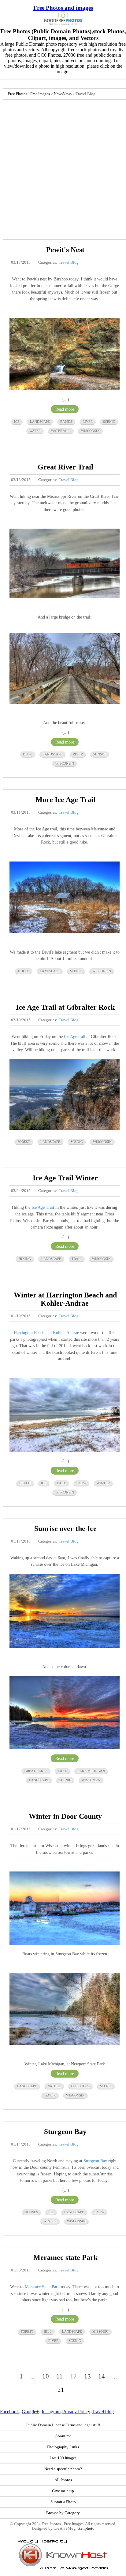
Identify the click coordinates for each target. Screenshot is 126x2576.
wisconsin (90, 431)
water (35, 431)
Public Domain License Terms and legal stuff (63, 2425)
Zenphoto (86, 2528)
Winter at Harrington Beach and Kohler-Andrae (65, 1299)
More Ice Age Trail (65, 800)
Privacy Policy (76, 2412)
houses (31, 2212)
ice (17, 422)
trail (77, 1259)
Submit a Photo (63, 2502)
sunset (100, 754)
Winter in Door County (65, 1816)
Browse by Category (63, 2513)
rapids (66, 422)
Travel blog (103, 2412)
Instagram (51, 2412)
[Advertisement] (63, 168)
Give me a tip (63, 2491)
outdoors (80, 2086)
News (58, 94)
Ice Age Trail (43, 1207)
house (24, 971)
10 (46, 2376)
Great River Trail (65, 467)
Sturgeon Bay (65, 2132)
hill (48, 2332)
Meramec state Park (65, 2257)
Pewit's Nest (65, 250)
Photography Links (63, 2447)
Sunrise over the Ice (65, 1529)
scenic (109, 422)
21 (61, 2390)
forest (24, 1142)
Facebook (9, 2412)
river (88, 422)
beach (25, 1483)
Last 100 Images (63, 2458)
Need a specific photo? (63, 2469)
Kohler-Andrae (66, 1333)
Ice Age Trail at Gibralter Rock (65, 1007)
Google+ (30, 2412)
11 (59, 2376)
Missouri (100, 2332)
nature (54, 2086)
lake (61, 1483)
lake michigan (91, 1771)
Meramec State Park (42, 2287)
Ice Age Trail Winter (65, 1178)
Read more (65, 409)
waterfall (61, 431)
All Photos (63, 2480)
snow (81, 1483)
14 (102, 2376)
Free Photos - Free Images (29, 94)
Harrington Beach (29, 1333)
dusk (28, 754)
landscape (40, 422)
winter (103, 1483)
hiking (25, 1259)
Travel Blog (69, 262)
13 (87, 2376)
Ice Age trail (75, 1036)
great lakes (36, 1771)
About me (63, 2436)
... (33, 2376)
